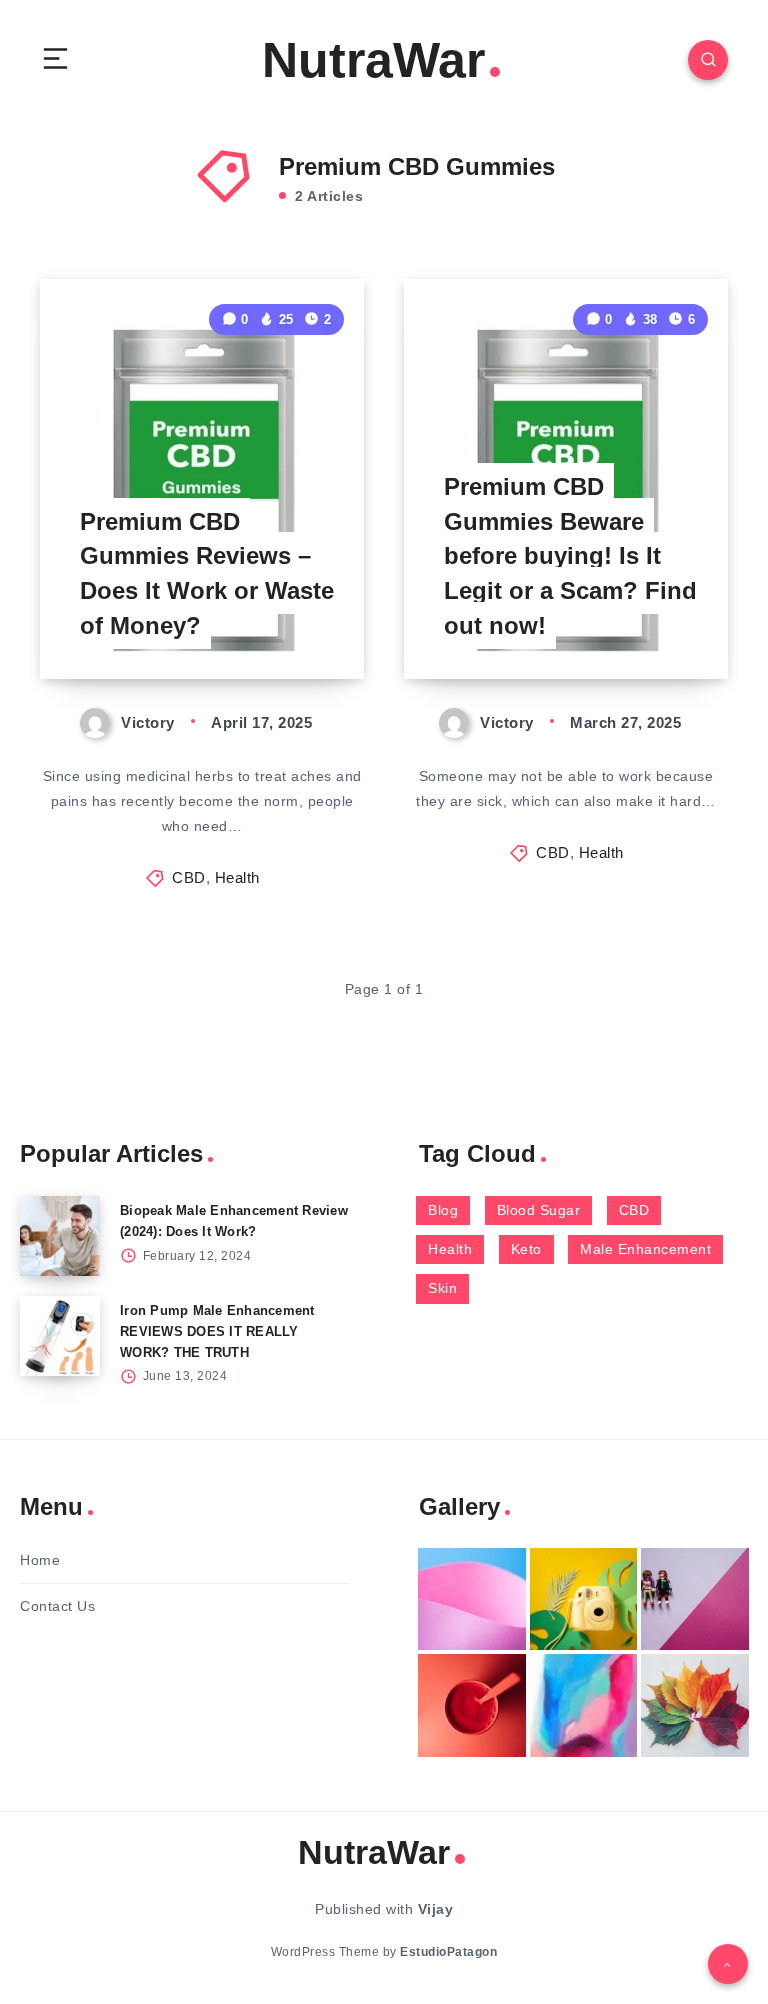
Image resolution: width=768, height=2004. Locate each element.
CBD (189, 877)
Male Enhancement (645, 1249)
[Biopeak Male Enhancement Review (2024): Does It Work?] (60, 1236)
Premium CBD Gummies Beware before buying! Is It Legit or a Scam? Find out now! (570, 556)
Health (237, 877)
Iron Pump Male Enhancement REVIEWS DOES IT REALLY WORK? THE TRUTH (217, 1331)
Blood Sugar (539, 1210)
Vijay (436, 1909)
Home (40, 1560)
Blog (443, 1210)
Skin (442, 1288)
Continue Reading (295, 622)
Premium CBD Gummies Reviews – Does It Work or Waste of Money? (207, 573)
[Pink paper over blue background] (472, 1599)
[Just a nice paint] (584, 1705)
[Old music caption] (695, 1599)
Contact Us (57, 1606)
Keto (526, 1249)
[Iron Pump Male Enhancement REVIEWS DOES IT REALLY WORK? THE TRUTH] (60, 1336)
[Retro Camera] (584, 1599)
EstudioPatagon (448, 1952)
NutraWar (373, 60)
